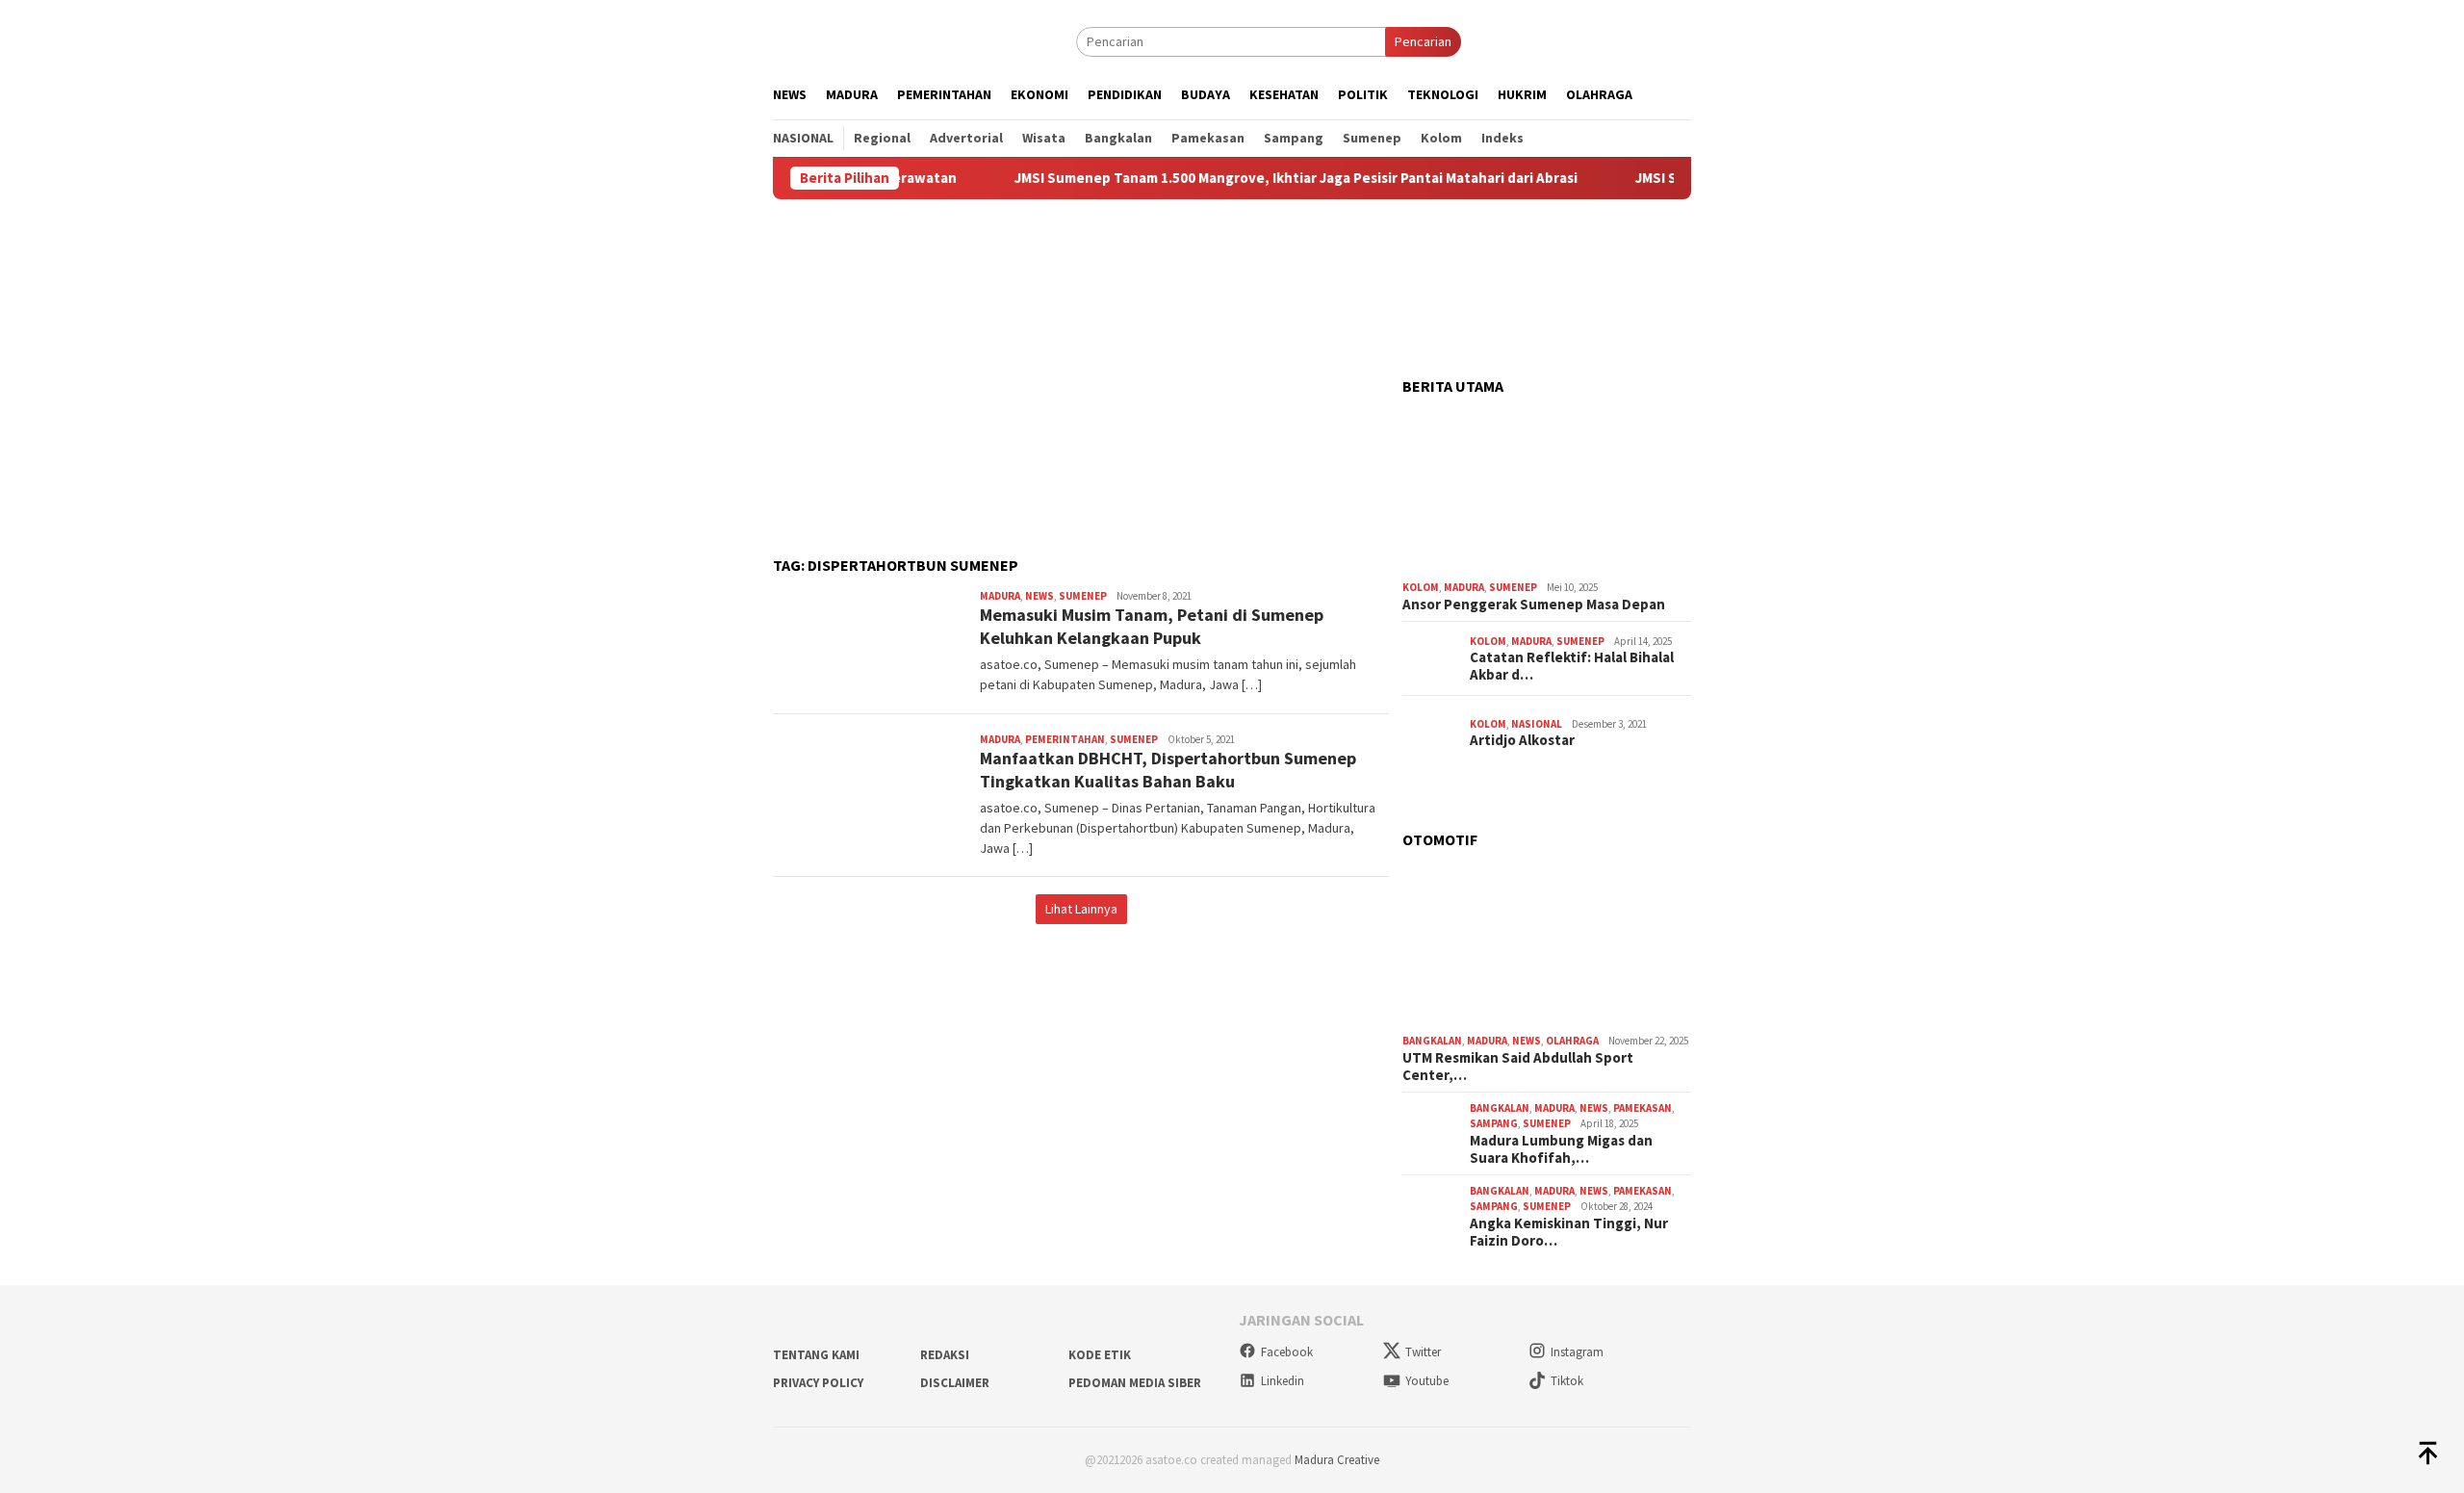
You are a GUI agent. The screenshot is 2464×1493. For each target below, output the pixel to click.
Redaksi (945, 1355)
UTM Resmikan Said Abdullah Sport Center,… (1518, 1067)
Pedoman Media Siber (1135, 1383)
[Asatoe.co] (863, 40)
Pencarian (1423, 41)
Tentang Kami (816, 1355)
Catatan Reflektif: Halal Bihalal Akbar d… (1572, 666)
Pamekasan (1643, 1108)
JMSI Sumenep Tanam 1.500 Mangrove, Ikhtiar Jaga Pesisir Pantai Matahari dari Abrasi (1242, 178)
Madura (1000, 596)
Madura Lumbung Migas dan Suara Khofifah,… (1561, 1149)
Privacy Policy (818, 1383)
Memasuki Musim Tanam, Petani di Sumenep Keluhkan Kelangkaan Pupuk (1152, 626)
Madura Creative (1337, 1460)
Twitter (1423, 1352)
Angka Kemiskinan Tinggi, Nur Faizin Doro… (1569, 1232)
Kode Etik (1100, 1355)
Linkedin (1283, 1381)
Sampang (1494, 1123)
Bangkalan (1432, 1041)
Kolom (1421, 587)
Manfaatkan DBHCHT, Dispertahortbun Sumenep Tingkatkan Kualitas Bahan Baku (1168, 769)
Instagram (1577, 1352)
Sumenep (1083, 596)
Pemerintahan (1065, 739)
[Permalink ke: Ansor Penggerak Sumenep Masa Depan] (1547, 492)
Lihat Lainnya (1081, 909)
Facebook (1287, 1352)
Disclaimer (955, 1383)
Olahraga (1572, 1041)
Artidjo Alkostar (1522, 740)
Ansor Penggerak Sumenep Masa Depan (1534, 605)
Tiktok (1567, 1381)
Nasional (1537, 724)
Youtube (1427, 1381)
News (1039, 596)
